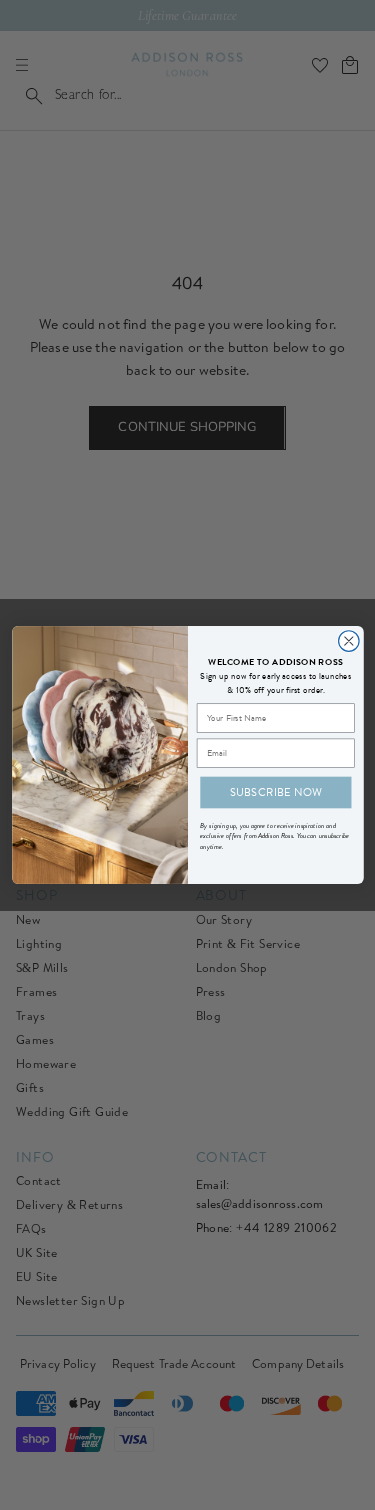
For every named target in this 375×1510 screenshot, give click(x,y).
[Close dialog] (348, 641)
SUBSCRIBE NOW (275, 792)
